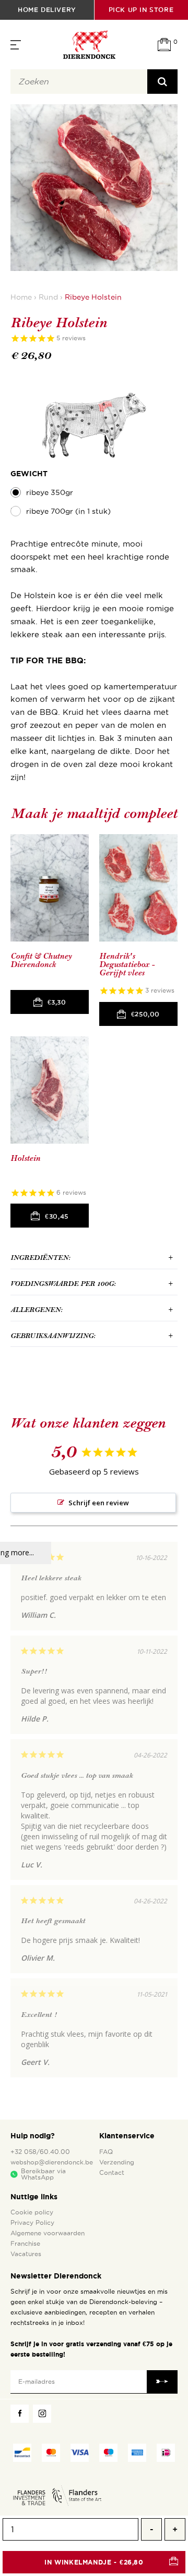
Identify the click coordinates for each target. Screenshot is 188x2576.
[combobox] (79, 82)
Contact (112, 2173)
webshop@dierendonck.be (52, 2162)
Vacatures (26, 2254)
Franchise (25, 2244)
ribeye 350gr (50, 493)
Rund (48, 297)
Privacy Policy (32, 2223)
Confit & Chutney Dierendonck (41, 961)
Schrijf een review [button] (99, 1503)
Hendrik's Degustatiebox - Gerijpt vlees (127, 964)
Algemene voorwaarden (48, 2233)
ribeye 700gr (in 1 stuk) (68, 511)
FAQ (106, 2152)
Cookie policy (32, 2212)
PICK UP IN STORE (141, 10)
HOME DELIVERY (47, 10)
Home (21, 297)
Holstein (25, 1159)
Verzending (117, 2162)
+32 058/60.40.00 (40, 2152)
